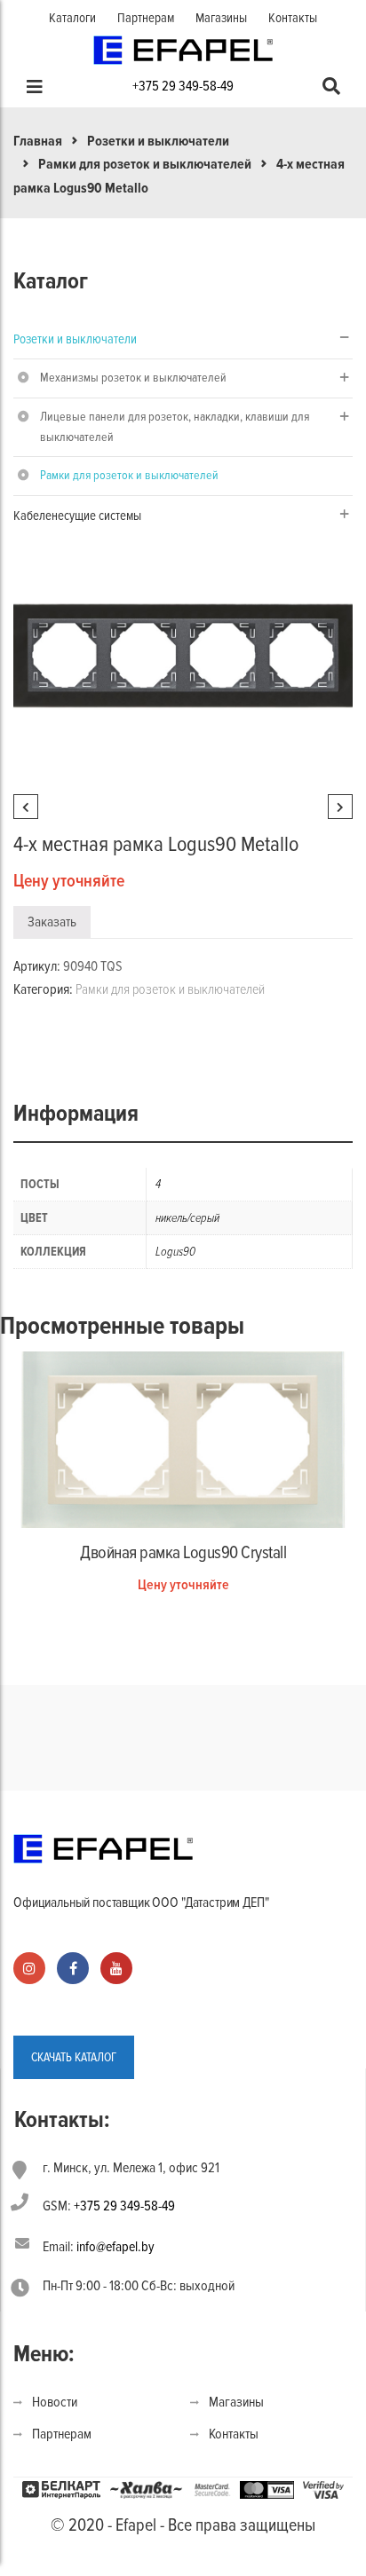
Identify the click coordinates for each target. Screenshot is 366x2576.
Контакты (293, 18)
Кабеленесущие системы (77, 516)
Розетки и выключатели (158, 141)
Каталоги (72, 18)
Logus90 (175, 1252)
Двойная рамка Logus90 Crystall (183, 1553)
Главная (38, 141)
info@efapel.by (115, 2247)
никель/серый (187, 1218)
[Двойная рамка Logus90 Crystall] (183, 1438)
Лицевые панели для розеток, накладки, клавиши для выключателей (175, 427)
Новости (55, 2402)
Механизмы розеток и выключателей (133, 378)
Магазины (221, 18)
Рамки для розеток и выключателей (145, 164)
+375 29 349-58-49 (183, 86)
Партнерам (146, 18)
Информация (76, 1114)
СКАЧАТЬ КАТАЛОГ (74, 2057)
